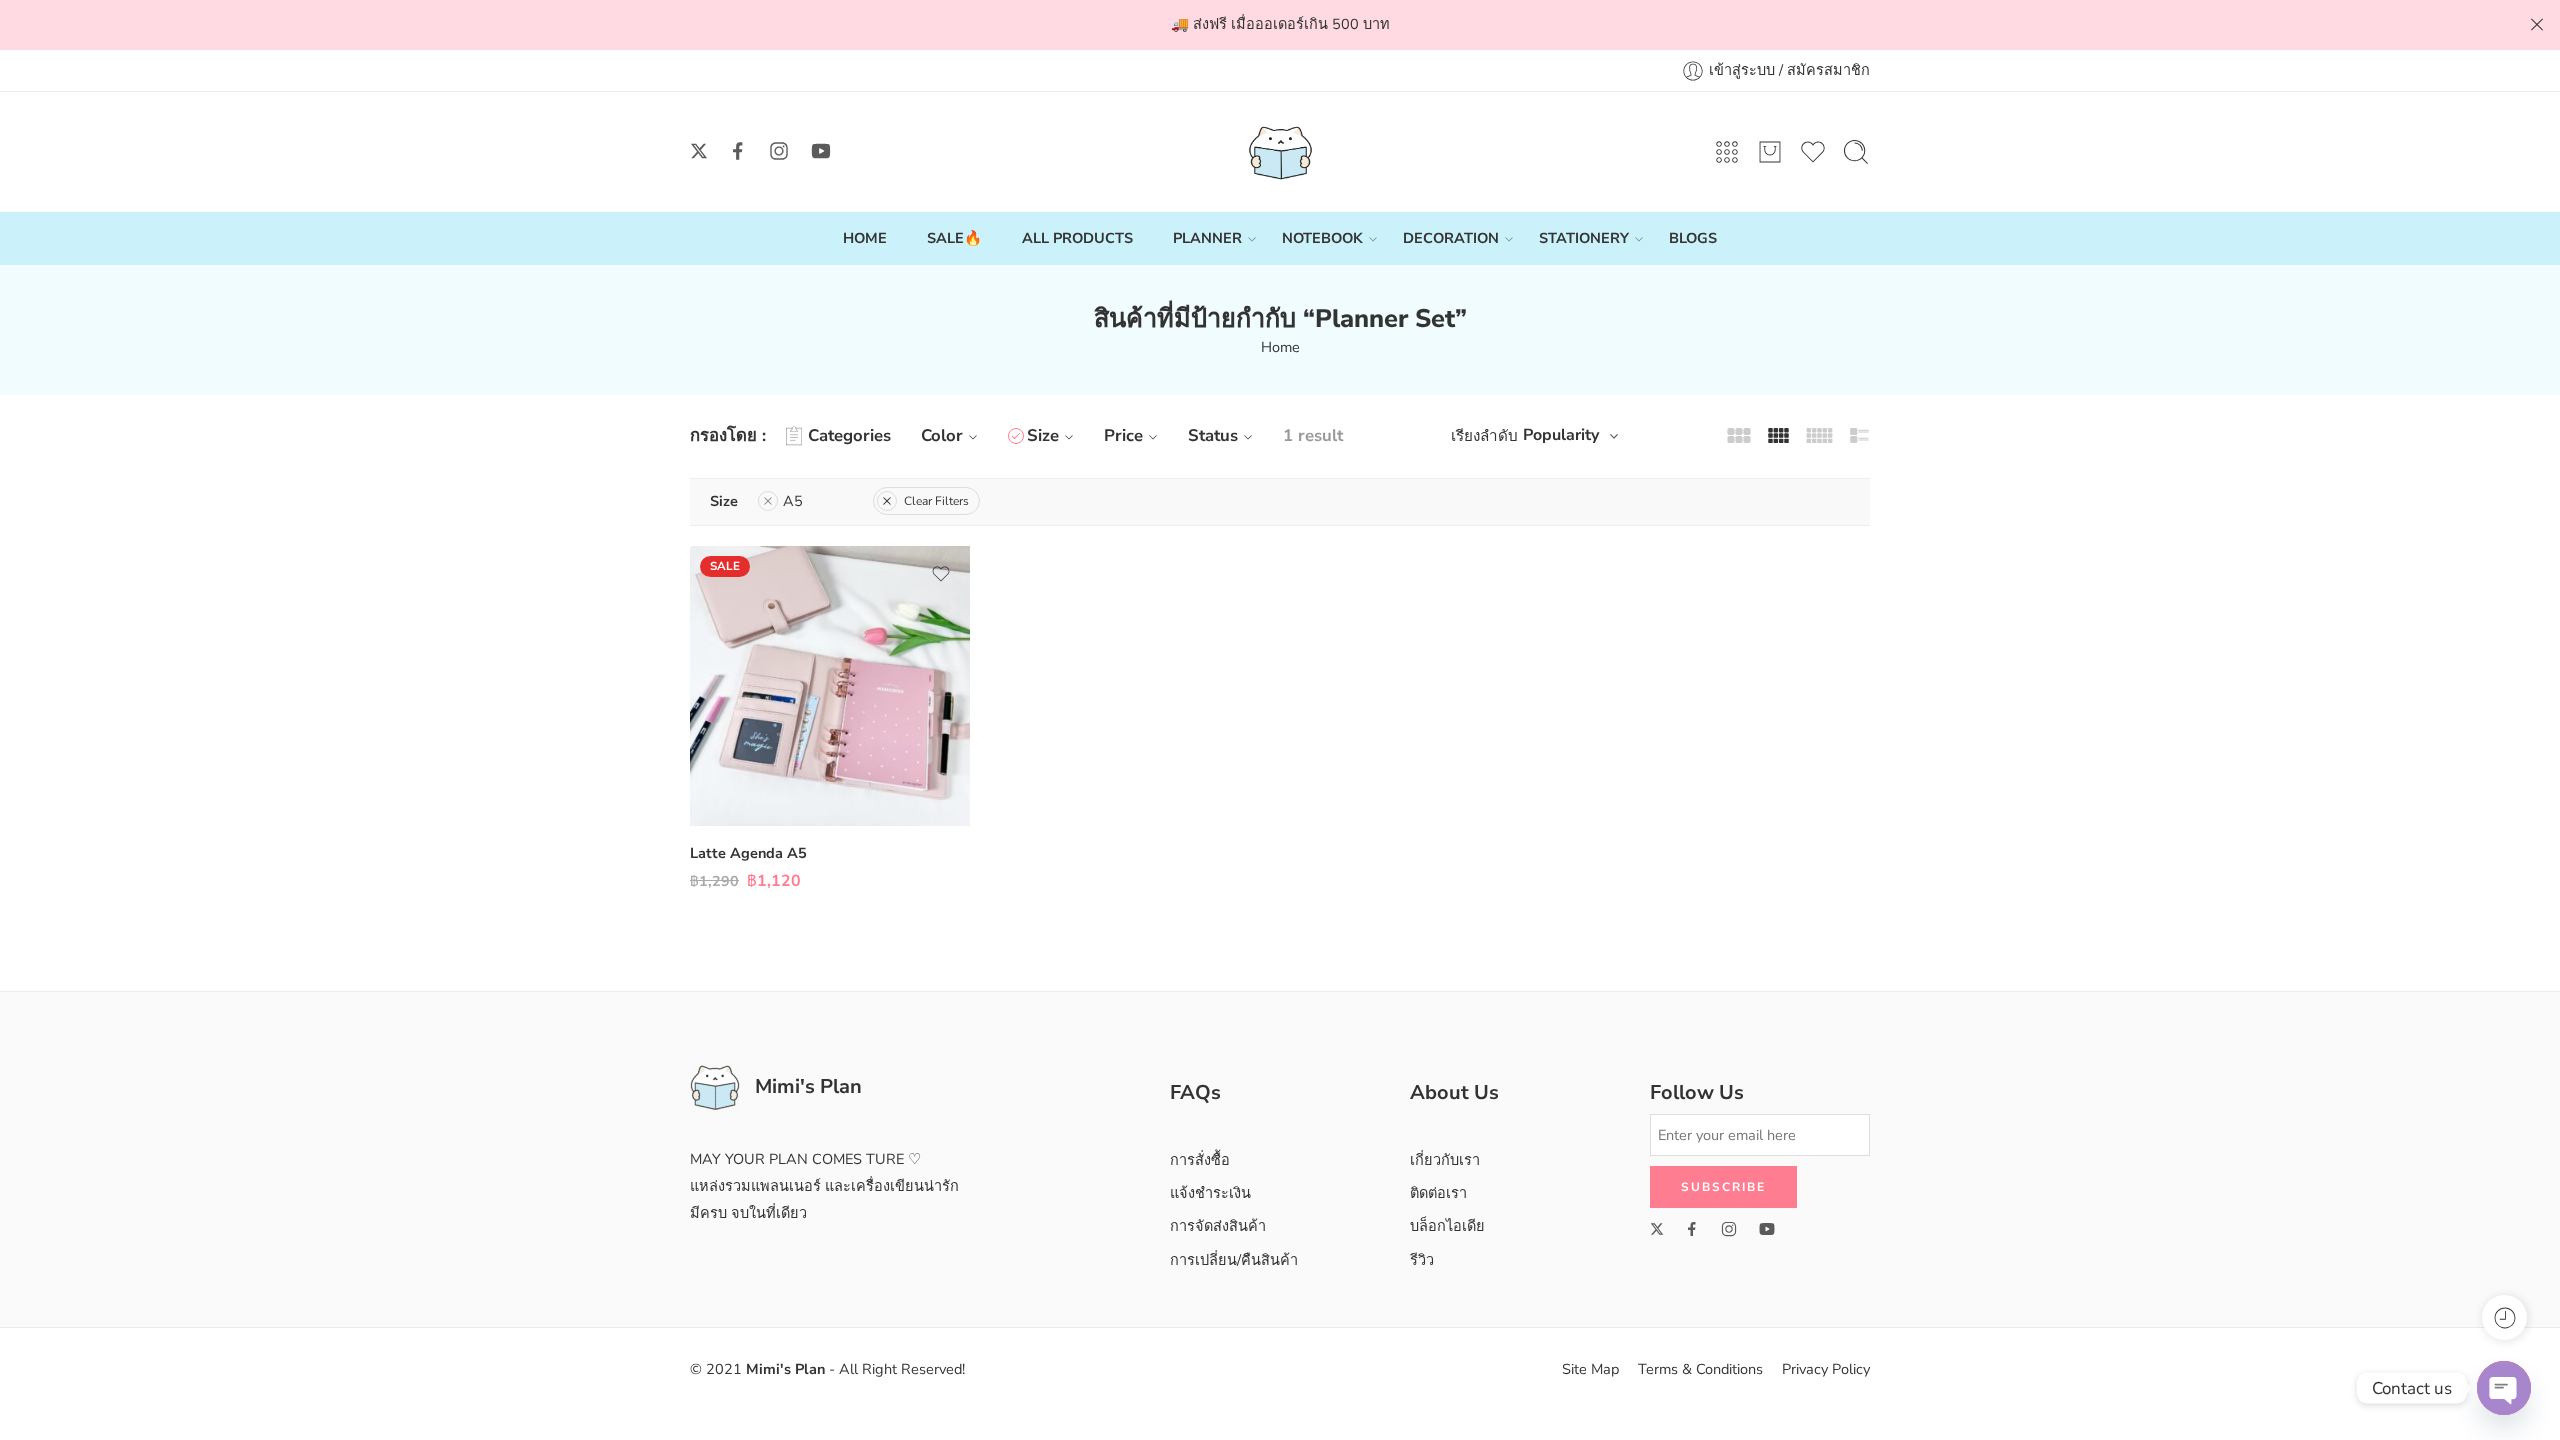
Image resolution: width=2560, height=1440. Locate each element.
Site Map (1590, 1369)
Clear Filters (936, 501)
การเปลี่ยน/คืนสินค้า (1234, 1260)
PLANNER (1207, 238)
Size (1043, 435)
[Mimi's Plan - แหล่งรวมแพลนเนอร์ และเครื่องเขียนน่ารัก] (1280, 152)
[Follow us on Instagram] (779, 151)
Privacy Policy (1826, 1369)
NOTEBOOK (1322, 238)
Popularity (1561, 435)
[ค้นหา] (1856, 152)
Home (1280, 347)
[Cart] (1770, 152)
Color (942, 435)
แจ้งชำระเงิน (1210, 1193)
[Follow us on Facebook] (738, 151)
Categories (849, 435)
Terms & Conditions (1700, 1369)
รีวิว (1422, 1260)
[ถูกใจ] (941, 574)
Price (1123, 435)
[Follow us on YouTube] (821, 151)
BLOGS (1693, 238)
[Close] (2537, 25)
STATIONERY (1584, 238)
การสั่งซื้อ (1200, 1160)
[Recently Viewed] (2504, 1317)
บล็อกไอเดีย (1447, 1226)
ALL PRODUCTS (1077, 238)
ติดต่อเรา (1438, 1193)
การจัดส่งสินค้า (1218, 1226)
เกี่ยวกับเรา (1445, 1160)
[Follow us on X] (699, 151)
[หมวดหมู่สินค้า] (1727, 152)
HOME (865, 238)
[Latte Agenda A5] (830, 686)
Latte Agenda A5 (748, 853)
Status (1213, 435)
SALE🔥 (954, 238)
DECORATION (1451, 238)
